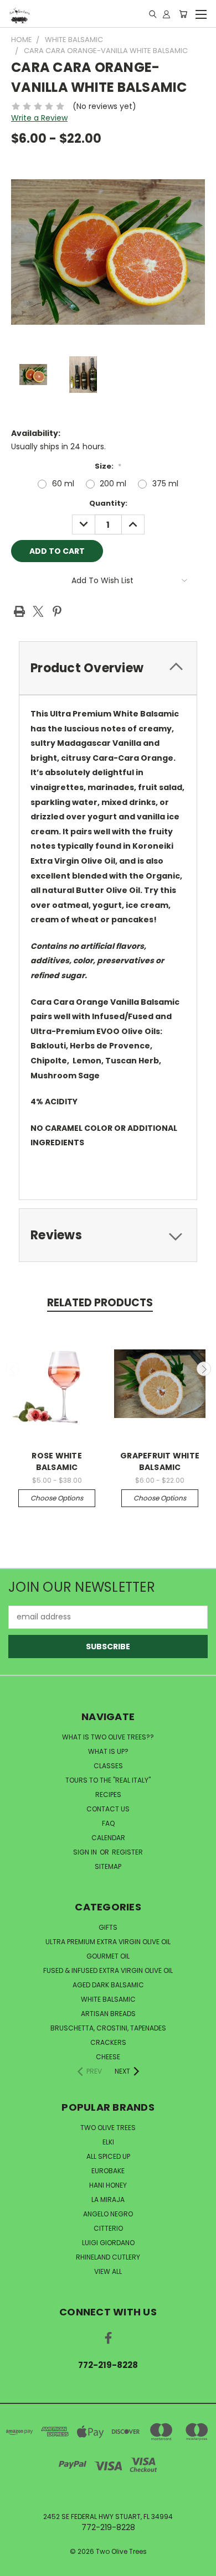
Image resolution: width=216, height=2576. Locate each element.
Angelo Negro (108, 2214)
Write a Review (39, 118)
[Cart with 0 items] (183, 14)
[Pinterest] (57, 611)
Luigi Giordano (108, 2243)
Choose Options (57, 1498)
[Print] (19, 611)
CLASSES (108, 1766)
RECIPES (108, 1795)
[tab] (108, 668)
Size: (108, 466)
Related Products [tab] (100, 1303)
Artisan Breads (108, 2014)
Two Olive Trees (108, 2128)
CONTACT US (108, 1809)
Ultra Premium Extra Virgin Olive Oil (108, 1942)
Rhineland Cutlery (108, 2257)
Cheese (108, 2057)
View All (108, 2271)
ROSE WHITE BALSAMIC (57, 1461)
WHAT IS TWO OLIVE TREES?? (108, 1737)
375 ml (165, 484)
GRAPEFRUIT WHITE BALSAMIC (160, 1461)
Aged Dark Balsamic (108, 1985)
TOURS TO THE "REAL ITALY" (108, 1780)
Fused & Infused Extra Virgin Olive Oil (108, 1970)
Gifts (108, 1927)
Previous (13, 1369)
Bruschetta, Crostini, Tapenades (108, 2028)
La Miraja (108, 2200)
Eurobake (108, 2171)
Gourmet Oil (108, 1956)
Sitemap (108, 1866)
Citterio (108, 2228)
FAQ (108, 1823)
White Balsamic (108, 1999)
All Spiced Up (108, 2156)
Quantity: (108, 503)
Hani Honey (108, 2185)
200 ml (113, 484)
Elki (108, 2142)
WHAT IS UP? (108, 1751)
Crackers (108, 2042)
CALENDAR (108, 1838)
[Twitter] (38, 611)
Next (204, 1369)
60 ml (63, 484)
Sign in (86, 1852)
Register (127, 1852)
